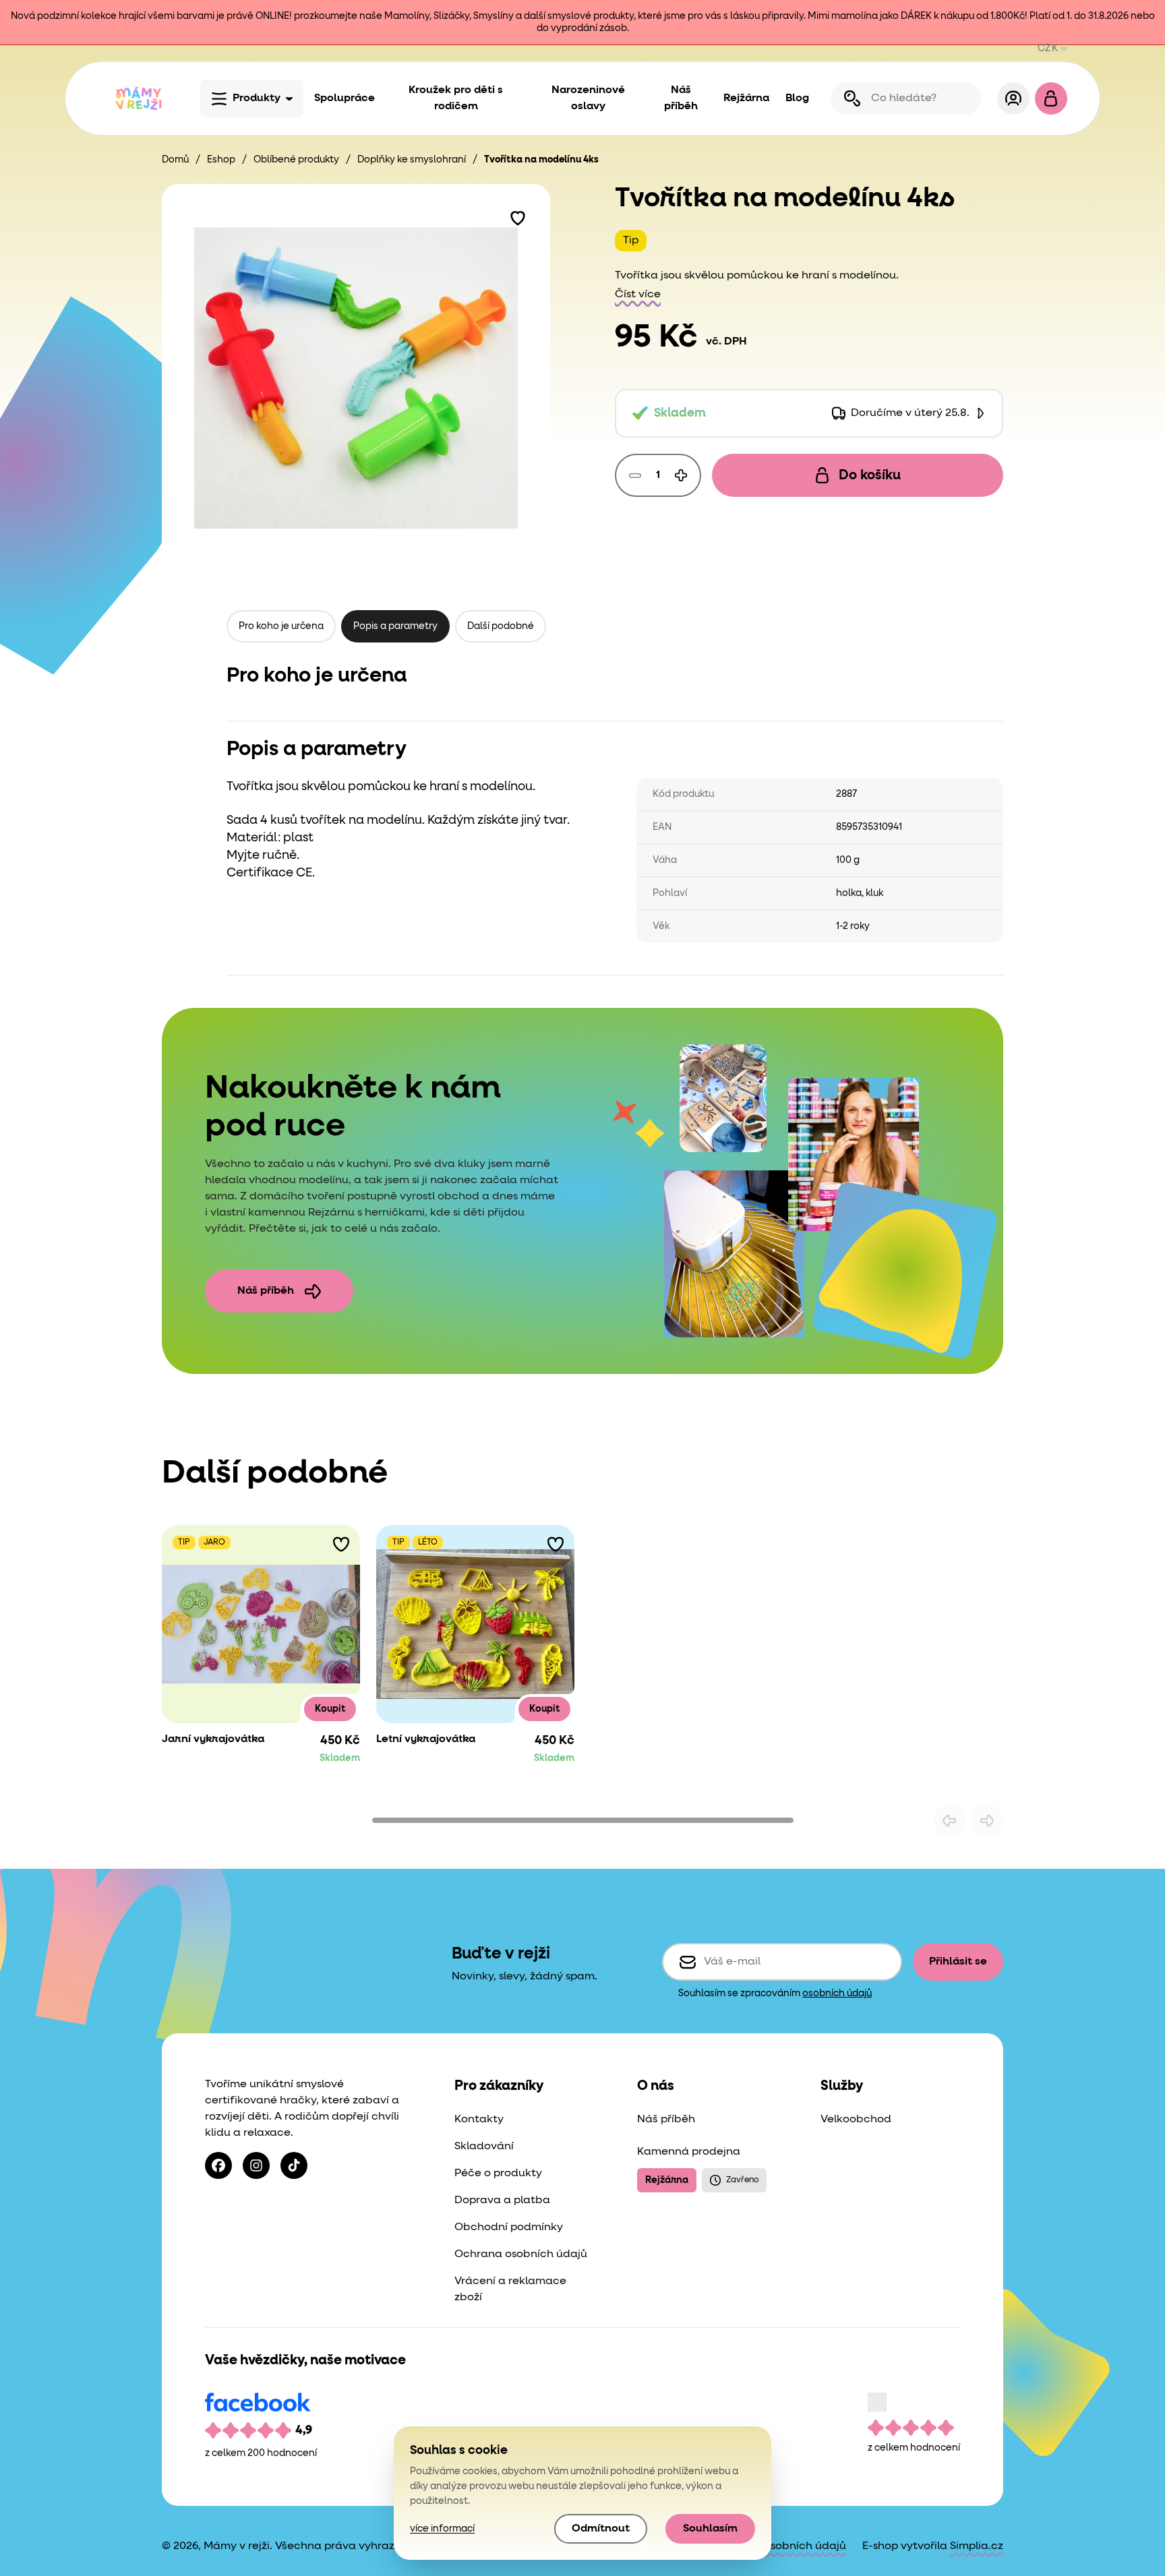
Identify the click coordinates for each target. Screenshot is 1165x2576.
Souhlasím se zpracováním (775, 1994)
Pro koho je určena (281, 626)
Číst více (638, 295)
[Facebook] (218, 2165)
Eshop (221, 160)
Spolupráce (345, 98)
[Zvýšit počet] (681, 475)
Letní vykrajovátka (426, 1739)
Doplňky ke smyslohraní (412, 160)
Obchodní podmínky (509, 2227)
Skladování (484, 2147)
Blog (797, 98)
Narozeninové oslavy (588, 98)
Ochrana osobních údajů (521, 2254)
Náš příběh (681, 98)
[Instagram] (256, 2165)
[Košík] (1051, 98)
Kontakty (479, 2120)
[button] (518, 216)
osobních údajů (837, 1994)
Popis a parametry (395, 626)
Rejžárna (746, 98)
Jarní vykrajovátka (213, 1739)
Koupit (330, 1709)
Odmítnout (601, 2529)
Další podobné (501, 626)
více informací (442, 2529)
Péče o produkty (498, 2174)
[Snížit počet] (635, 475)
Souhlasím (710, 2529)
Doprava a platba (502, 2200)
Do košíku (870, 475)
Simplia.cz (977, 2546)
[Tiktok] (294, 2165)
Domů (175, 160)
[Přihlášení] (1013, 98)
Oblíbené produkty (296, 160)
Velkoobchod (856, 2120)
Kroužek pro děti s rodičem (456, 98)
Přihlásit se (958, 1962)
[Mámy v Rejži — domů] (138, 98)
